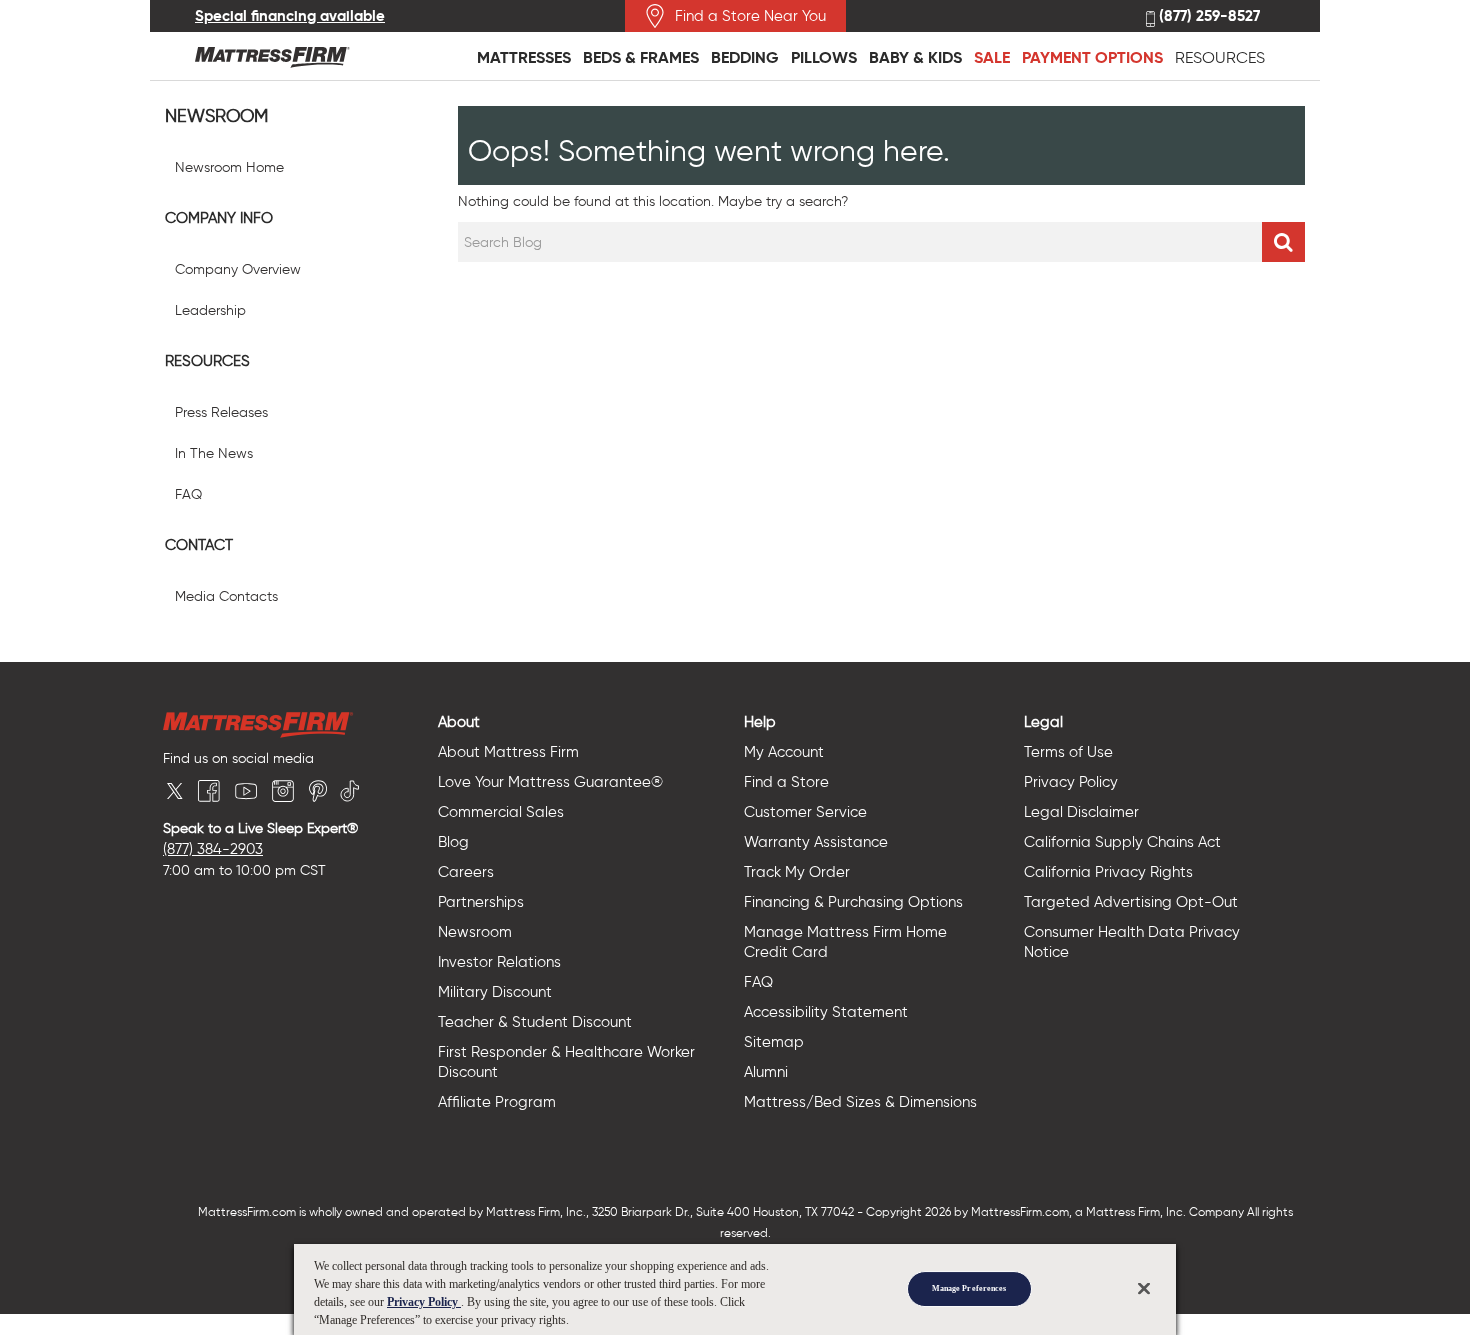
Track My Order (797, 872)
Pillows (824, 57)
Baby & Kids (915, 57)
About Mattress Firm (508, 752)
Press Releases (221, 412)
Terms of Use (1068, 752)
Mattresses (524, 57)
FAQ (188, 494)
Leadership (210, 310)
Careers (466, 872)
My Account (784, 752)
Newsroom (216, 116)
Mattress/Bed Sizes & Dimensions (860, 1102)
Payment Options (1092, 57)
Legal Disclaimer (1081, 812)
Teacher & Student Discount (535, 1022)
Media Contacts (226, 596)
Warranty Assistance (816, 842)
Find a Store (786, 782)
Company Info (219, 218)
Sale (992, 57)
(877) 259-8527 (1207, 16)
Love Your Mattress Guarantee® (550, 782)
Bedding (745, 57)
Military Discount (495, 992)
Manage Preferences (969, 1288)
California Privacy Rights (1108, 872)
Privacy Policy (1071, 782)
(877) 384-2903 (213, 849)
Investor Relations (499, 962)
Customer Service (805, 812)
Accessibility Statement (826, 1012)
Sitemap (774, 1042)
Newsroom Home (229, 167)
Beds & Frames (641, 57)
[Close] (1144, 1288)
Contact (199, 545)
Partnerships (481, 902)
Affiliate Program (497, 1102)
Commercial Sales (501, 812)
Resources (1220, 57)
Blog (453, 842)
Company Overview (238, 269)
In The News (214, 453)
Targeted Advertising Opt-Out (1131, 902)
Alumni (766, 1072)
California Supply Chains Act (1122, 842)
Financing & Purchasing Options (853, 902)
